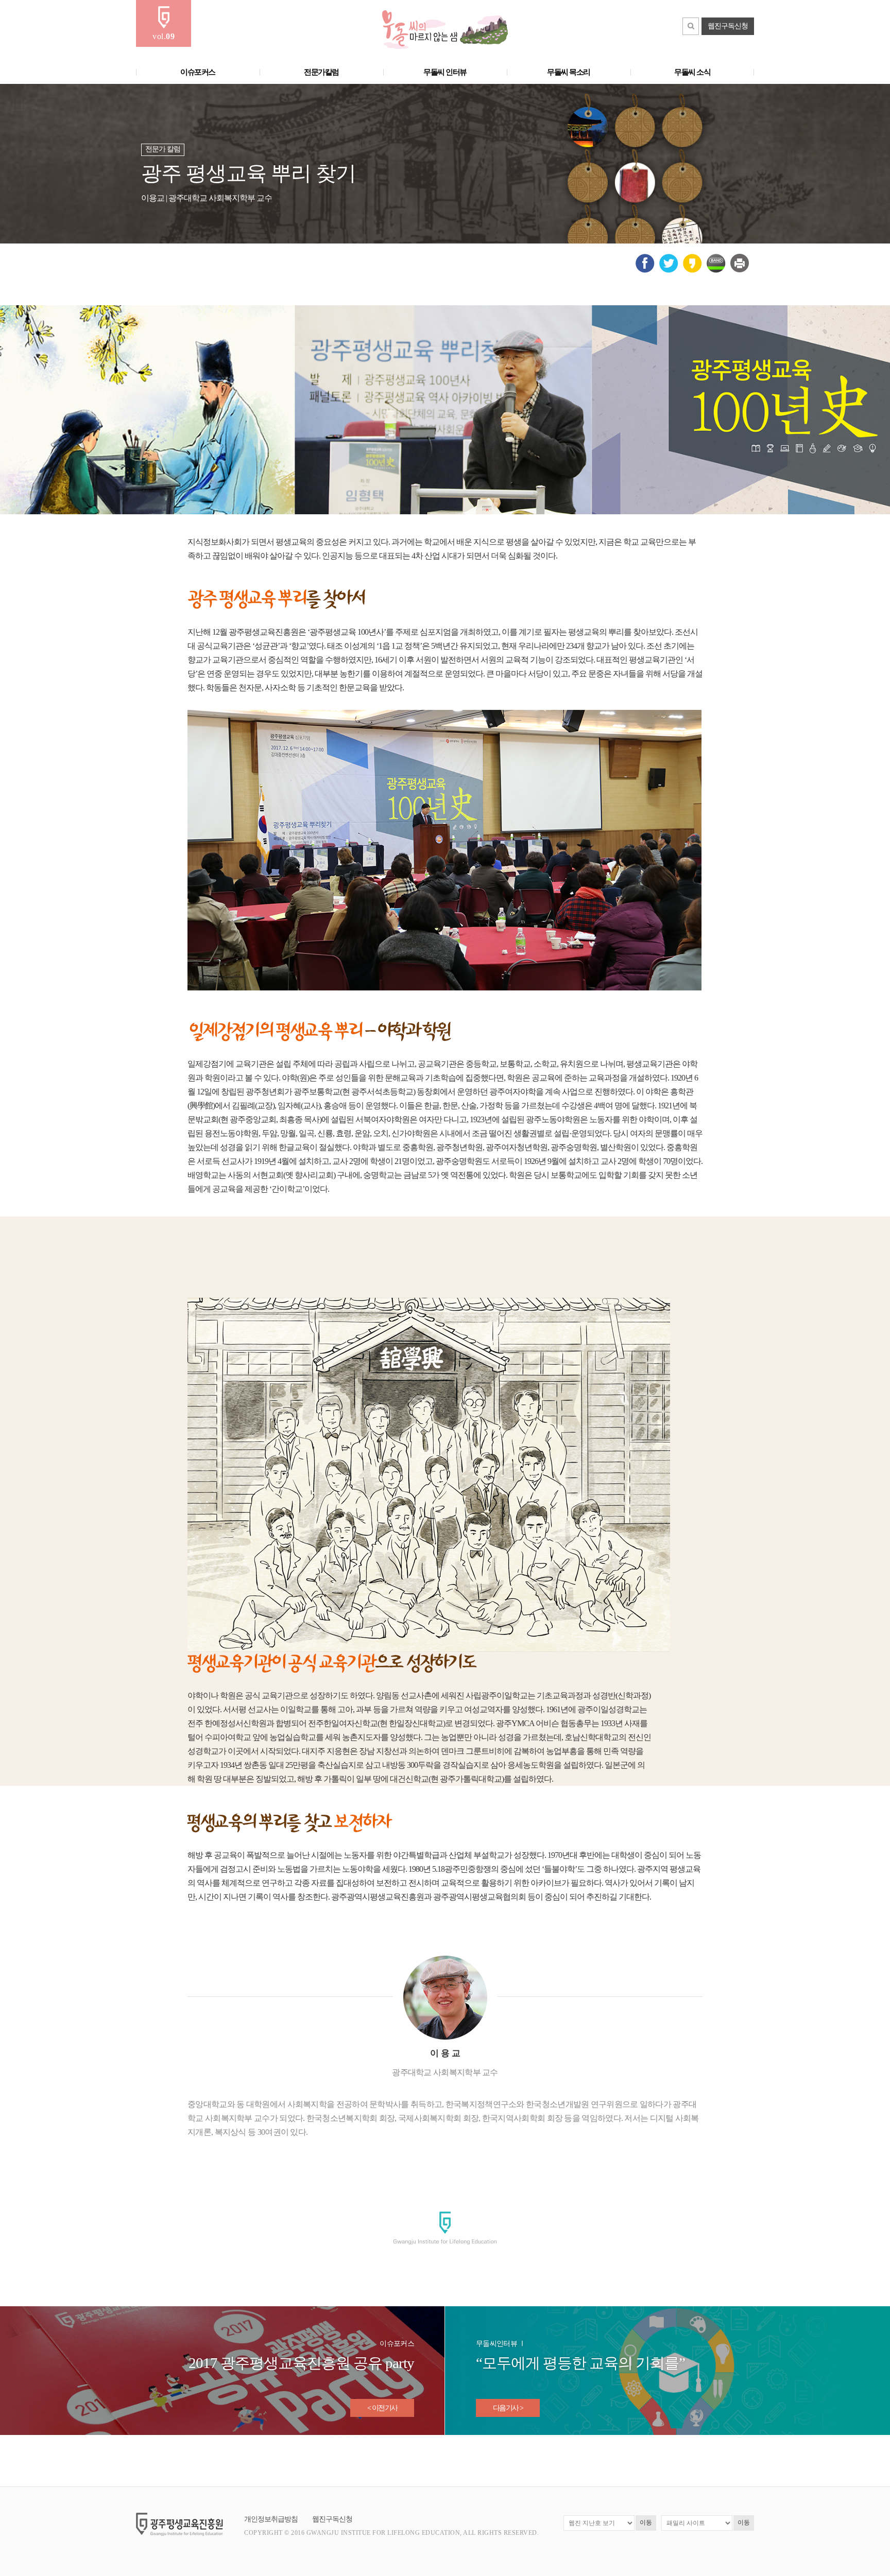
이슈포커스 (198, 72)
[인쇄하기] (740, 270)
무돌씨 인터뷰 (445, 72)
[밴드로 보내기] (716, 271)
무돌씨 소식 (692, 72)
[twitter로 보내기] (669, 271)
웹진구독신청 (728, 26)
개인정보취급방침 (271, 2519)
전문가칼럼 (321, 72)
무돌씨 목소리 (569, 72)
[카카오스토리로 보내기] (692, 271)
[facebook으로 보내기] (645, 271)
